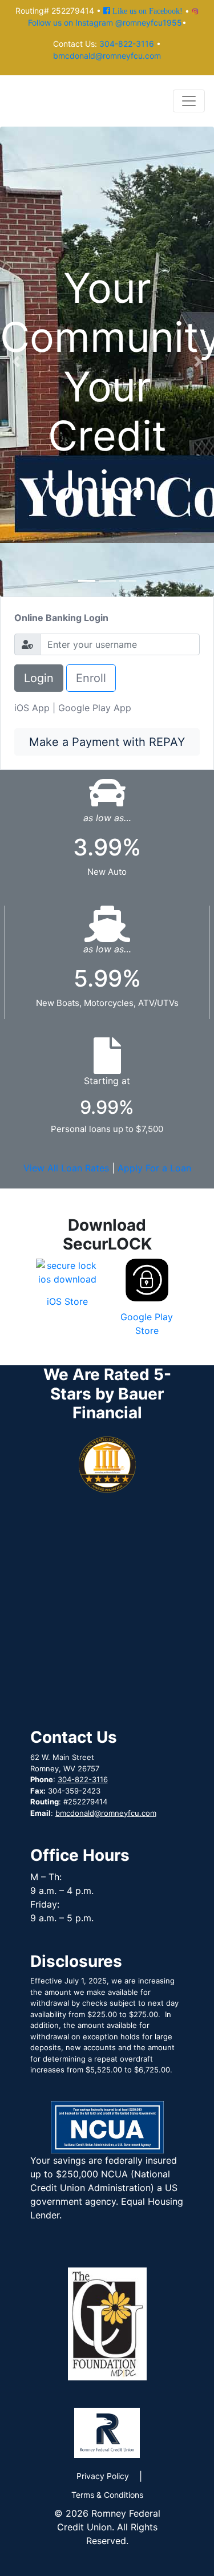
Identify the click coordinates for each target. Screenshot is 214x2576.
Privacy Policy (103, 2476)
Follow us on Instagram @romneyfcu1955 (105, 23)
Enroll (91, 678)
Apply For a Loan (154, 1168)
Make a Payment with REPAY (107, 742)
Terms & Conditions (107, 2495)
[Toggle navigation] (189, 101)
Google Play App (95, 708)
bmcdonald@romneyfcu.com (107, 56)
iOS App (32, 708)
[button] (16, 362)
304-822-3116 (127, 44)
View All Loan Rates (66, 1168)
